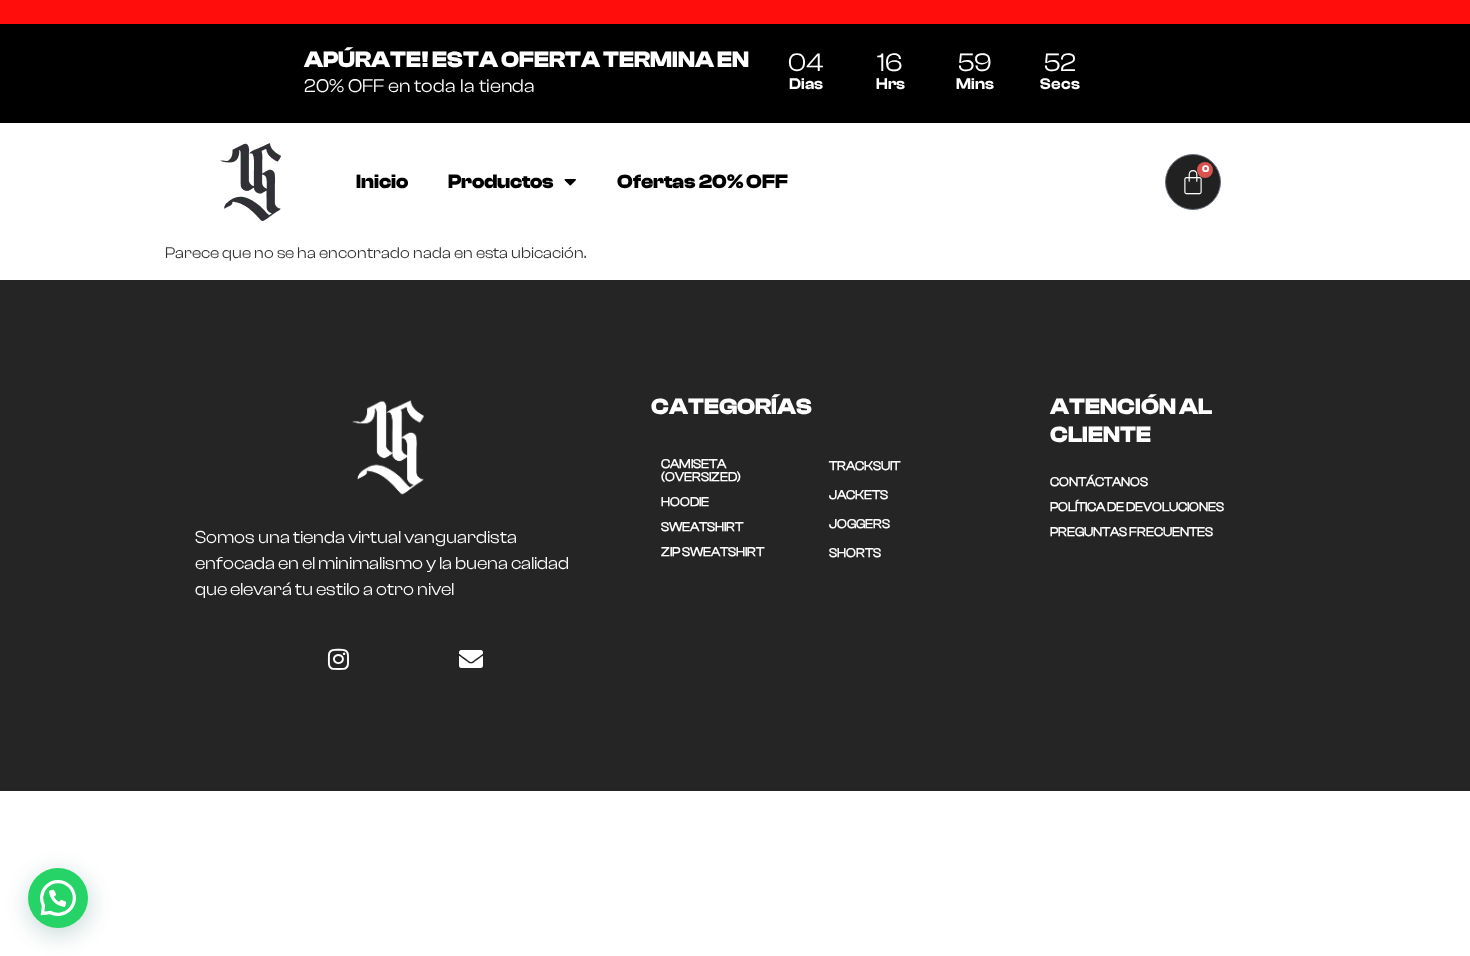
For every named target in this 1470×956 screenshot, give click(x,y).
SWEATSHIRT (702, 526)
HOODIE (685, 501)
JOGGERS (859, 523)
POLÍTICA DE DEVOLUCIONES (1137, 506)
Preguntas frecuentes (1131, 531)
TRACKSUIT (864, 465)
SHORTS (855, 552)
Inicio (382, 181)
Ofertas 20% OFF (702, 181)
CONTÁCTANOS (1099, 481)
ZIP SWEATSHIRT (712, 551)
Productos (501, 181)
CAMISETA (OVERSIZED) (701, 470)
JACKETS (858, 494)
